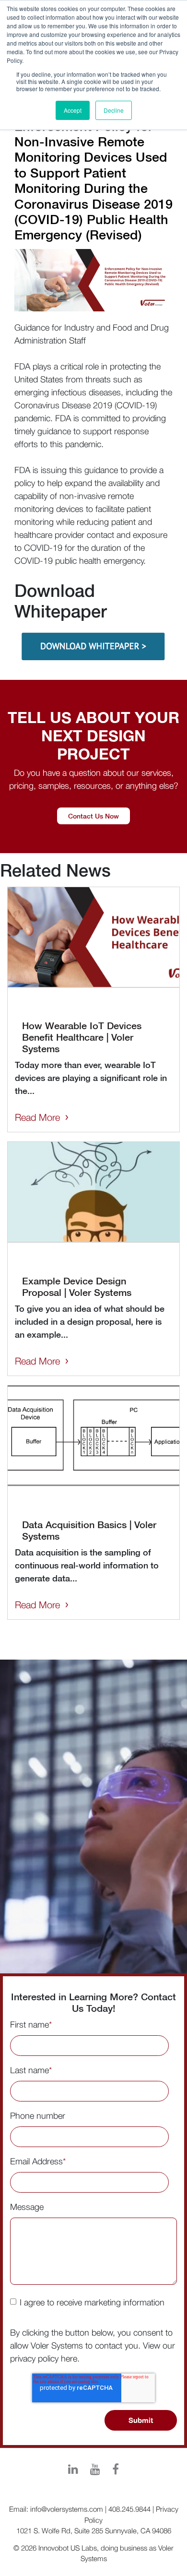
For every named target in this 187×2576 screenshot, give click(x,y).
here (69, 2358)
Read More (37, 1117)
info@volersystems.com (67, 2509)
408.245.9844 (129, 2509)
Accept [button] (73, 110)
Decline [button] (114, 110)
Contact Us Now (93, 816)
